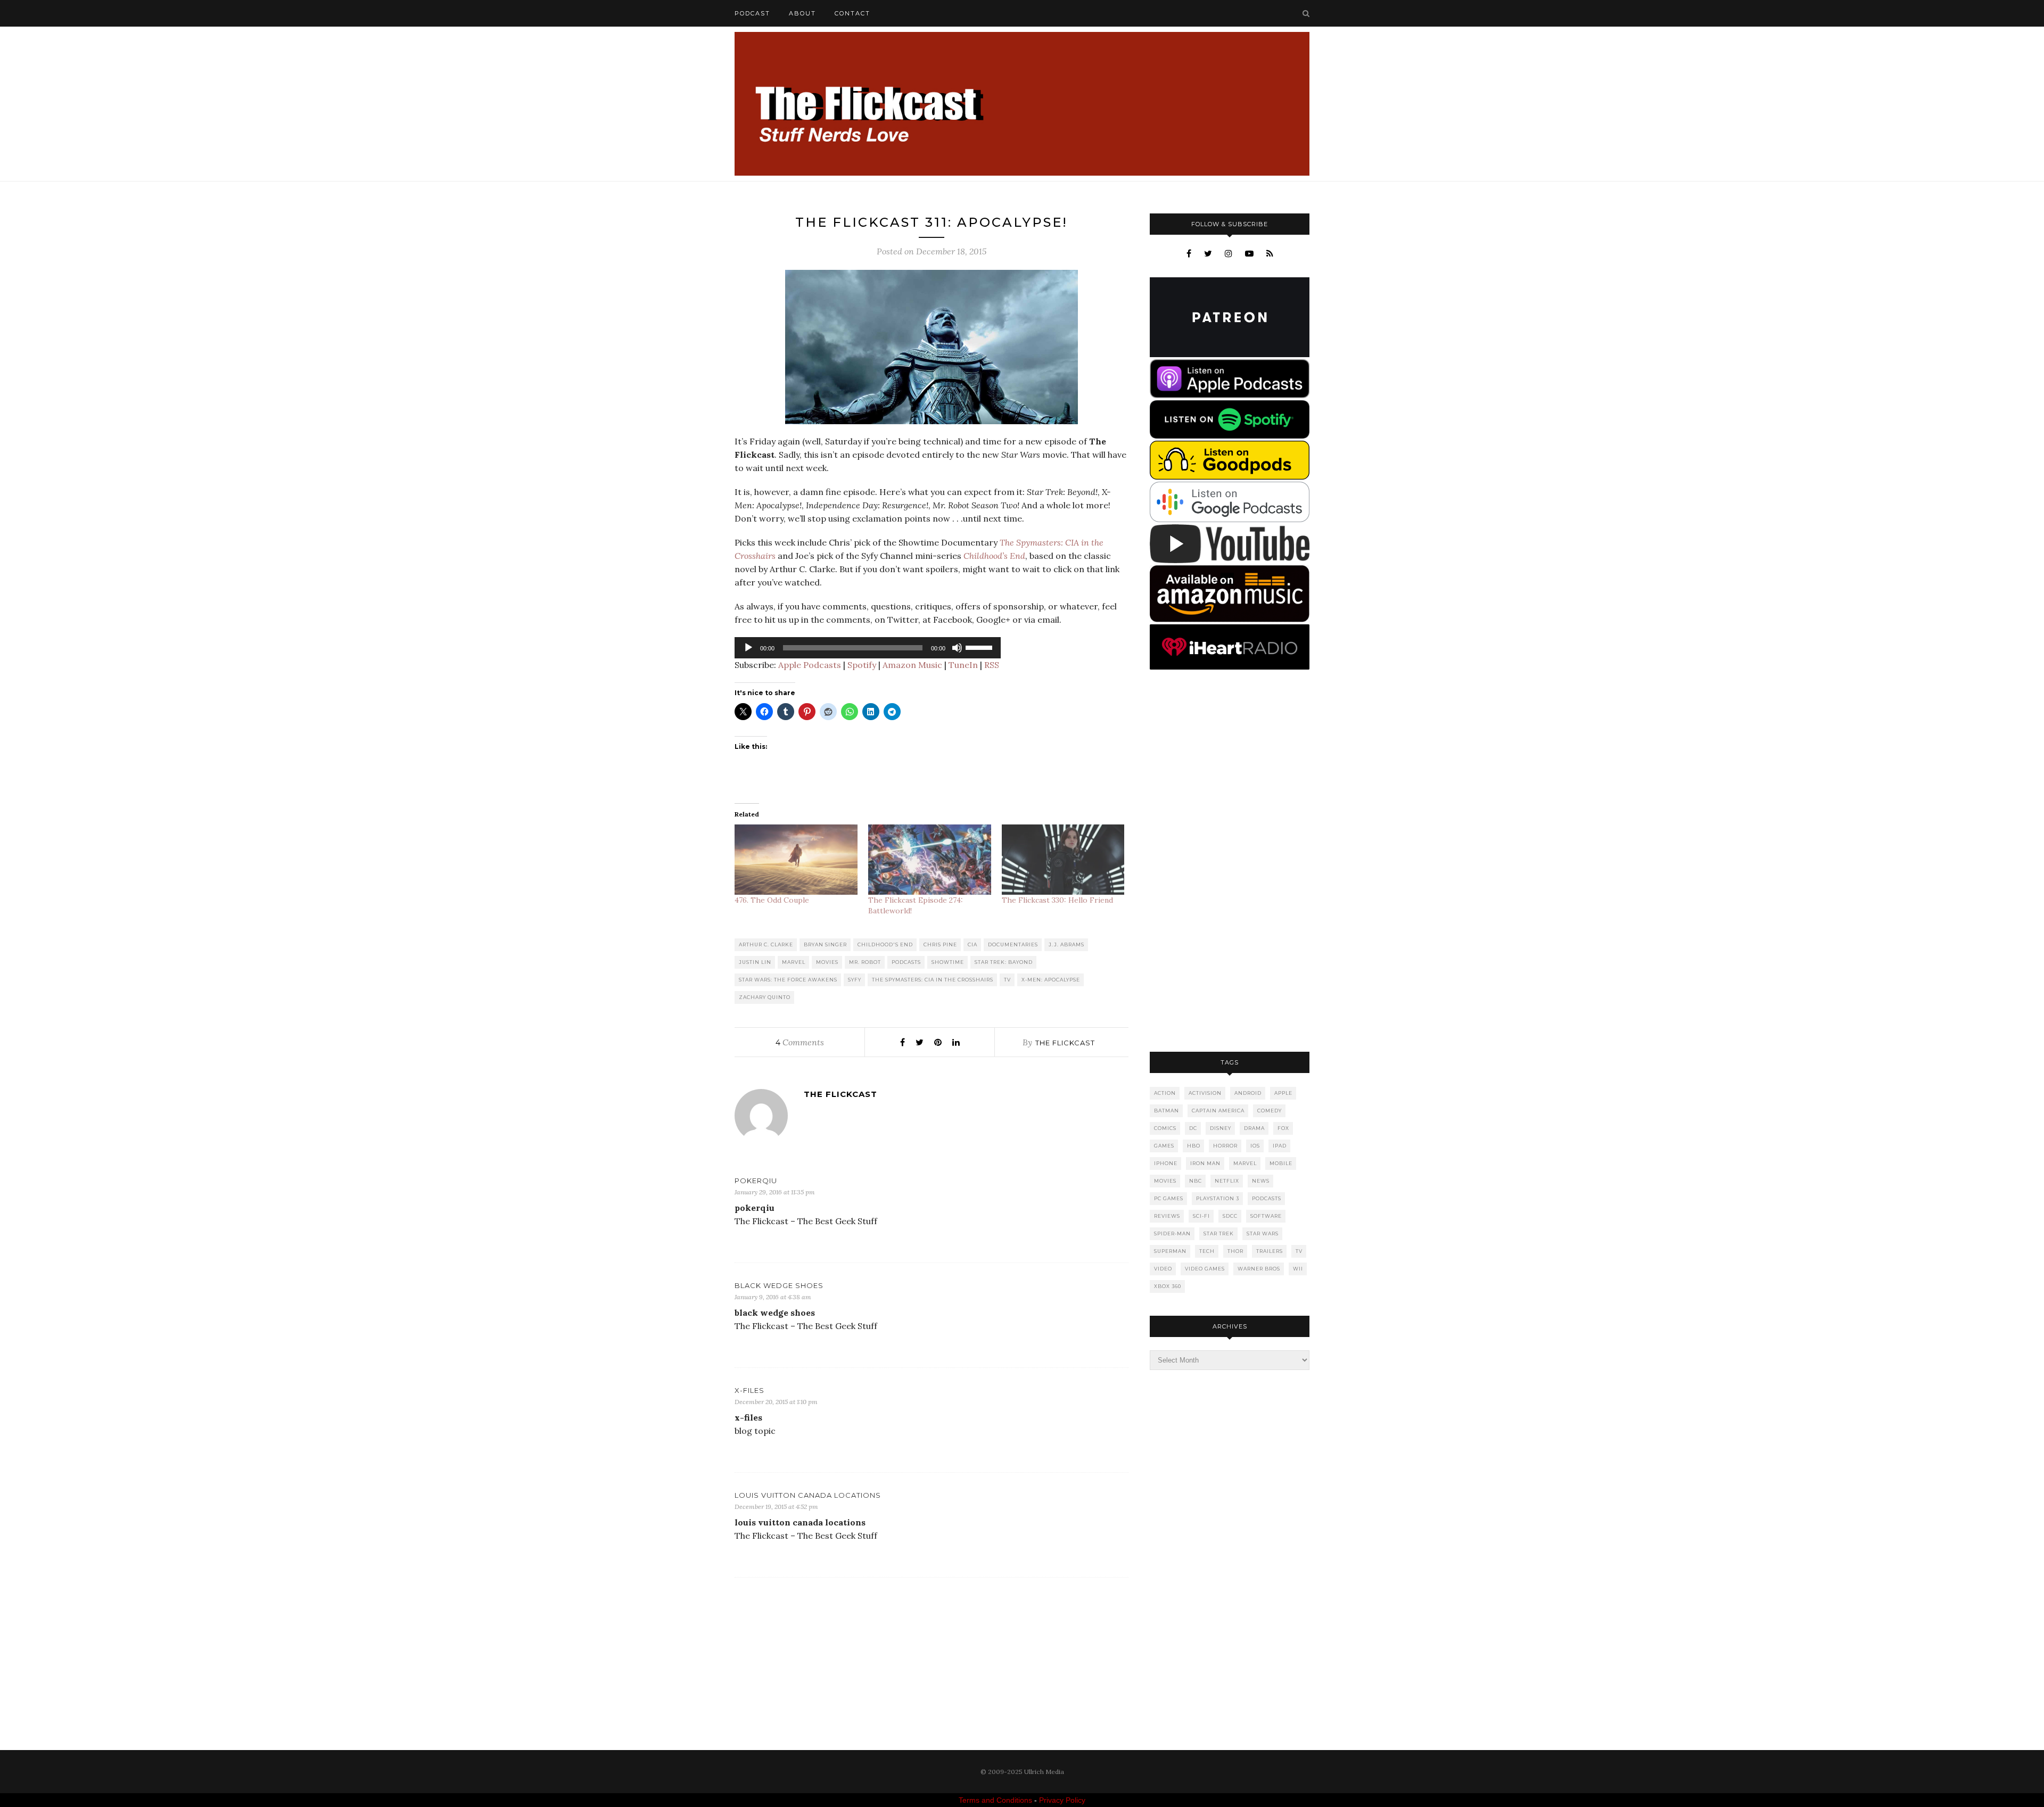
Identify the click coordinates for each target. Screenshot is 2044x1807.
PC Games (1169, 1198)
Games (1164, 1146)
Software (1266, 1216)
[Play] (748, 648)
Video (1163, 1269)
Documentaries (1013, 944)
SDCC (1230, 1216)
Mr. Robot (865, 962)
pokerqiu (756, 1181)
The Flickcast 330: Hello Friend (1057, 900)
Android (1248, 1093)
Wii (1298, 1269)
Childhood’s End (994, 556)
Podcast (752, 13)
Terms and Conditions (995, 1800)
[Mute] (957, 648)
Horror (1225, 1146)
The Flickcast (1065, 1043)
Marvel (794, 962)
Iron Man (1205, 1163)
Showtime (948, 962)
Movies (827, 962)
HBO (1194, 1146)
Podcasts (906, 962)
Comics (1165, 1128)
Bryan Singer (825, 944)
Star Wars (1263, 1233)
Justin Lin (755, 962)
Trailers (1270, 1251)
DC (1193, 1128)
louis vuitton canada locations (808, 1495)
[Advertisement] (1230, 862)
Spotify (862, 665)
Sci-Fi (1201, 1216)
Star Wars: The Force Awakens (788, 980)
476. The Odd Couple (772, 900)
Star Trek (1219, 1233)
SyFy (855, 980)
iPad (1280, 1146)
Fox (1283, 1128)
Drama (1254, 1128)
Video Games (1205, 1269)
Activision (1205, 1093)
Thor (1235, 1251)
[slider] (980, 647)
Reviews (1167, 1216)
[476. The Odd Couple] (796, 860)
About (802, 13)
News (1261, 1181)
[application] (868, 648)
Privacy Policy (1062, 1800)
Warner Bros (1259, 1269)
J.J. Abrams (1066, 944)
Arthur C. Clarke (766, 944)
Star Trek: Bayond (1004, 962)
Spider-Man (1172, 1233)
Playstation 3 (1218, 1198)
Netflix (1227, 1181)
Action (1165, 1093)
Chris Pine (940, 944)
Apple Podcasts (810, 665)
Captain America (1218, 1111)
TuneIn (963, 665)
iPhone (1166, 1163)
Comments (800, 1042)
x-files (749, 1390)
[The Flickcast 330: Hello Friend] (1063, 860)
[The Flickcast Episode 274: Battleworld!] (930, 860)
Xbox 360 (1168, 1286)
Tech (1207, 1251)
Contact (852, 13)
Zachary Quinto (765, 997)
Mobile (1281, 1163)
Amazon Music (912, 665)
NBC (1196, 1181)
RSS (992, 665)
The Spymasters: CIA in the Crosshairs (933, 980)
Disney (1221, 1128)
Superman (1170, 1251)
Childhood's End (885, 944)
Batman (1167, 1111)
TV (1007, 980)
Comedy (1270, 1111)
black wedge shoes (779, 1285)
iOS (1255, 1146)
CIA (972, 944)
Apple (1283, 1093)
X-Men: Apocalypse (1051, 980)
